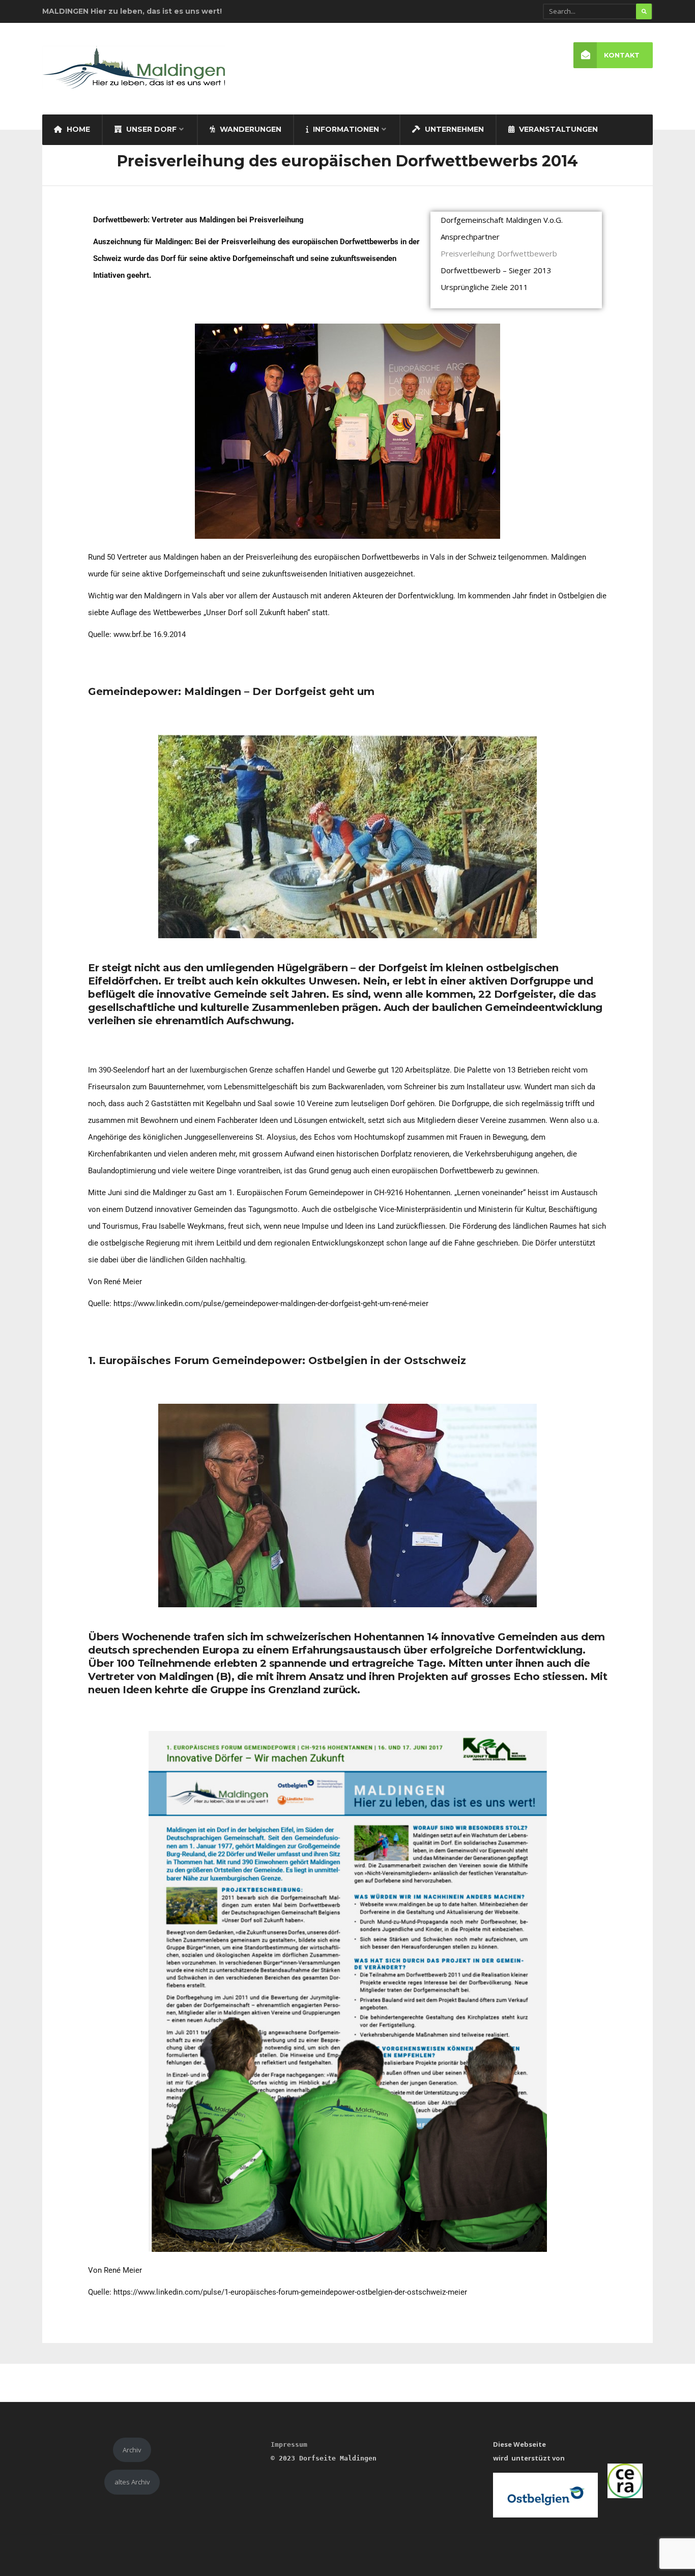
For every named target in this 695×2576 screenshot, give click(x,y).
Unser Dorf (150, 129)
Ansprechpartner (470, 237)
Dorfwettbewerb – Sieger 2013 (496, 270)
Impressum (289, 2444)
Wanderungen (250, 129)
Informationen (345, 129)
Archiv (132, 2450)
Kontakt (622, 55)
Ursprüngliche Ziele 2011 (484, 287)
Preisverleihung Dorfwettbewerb (499, 253)
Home (77, 129)
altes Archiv (132, 2482)
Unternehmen (453, 129)
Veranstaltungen (557, 129)
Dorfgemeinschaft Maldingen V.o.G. (502, 220)
